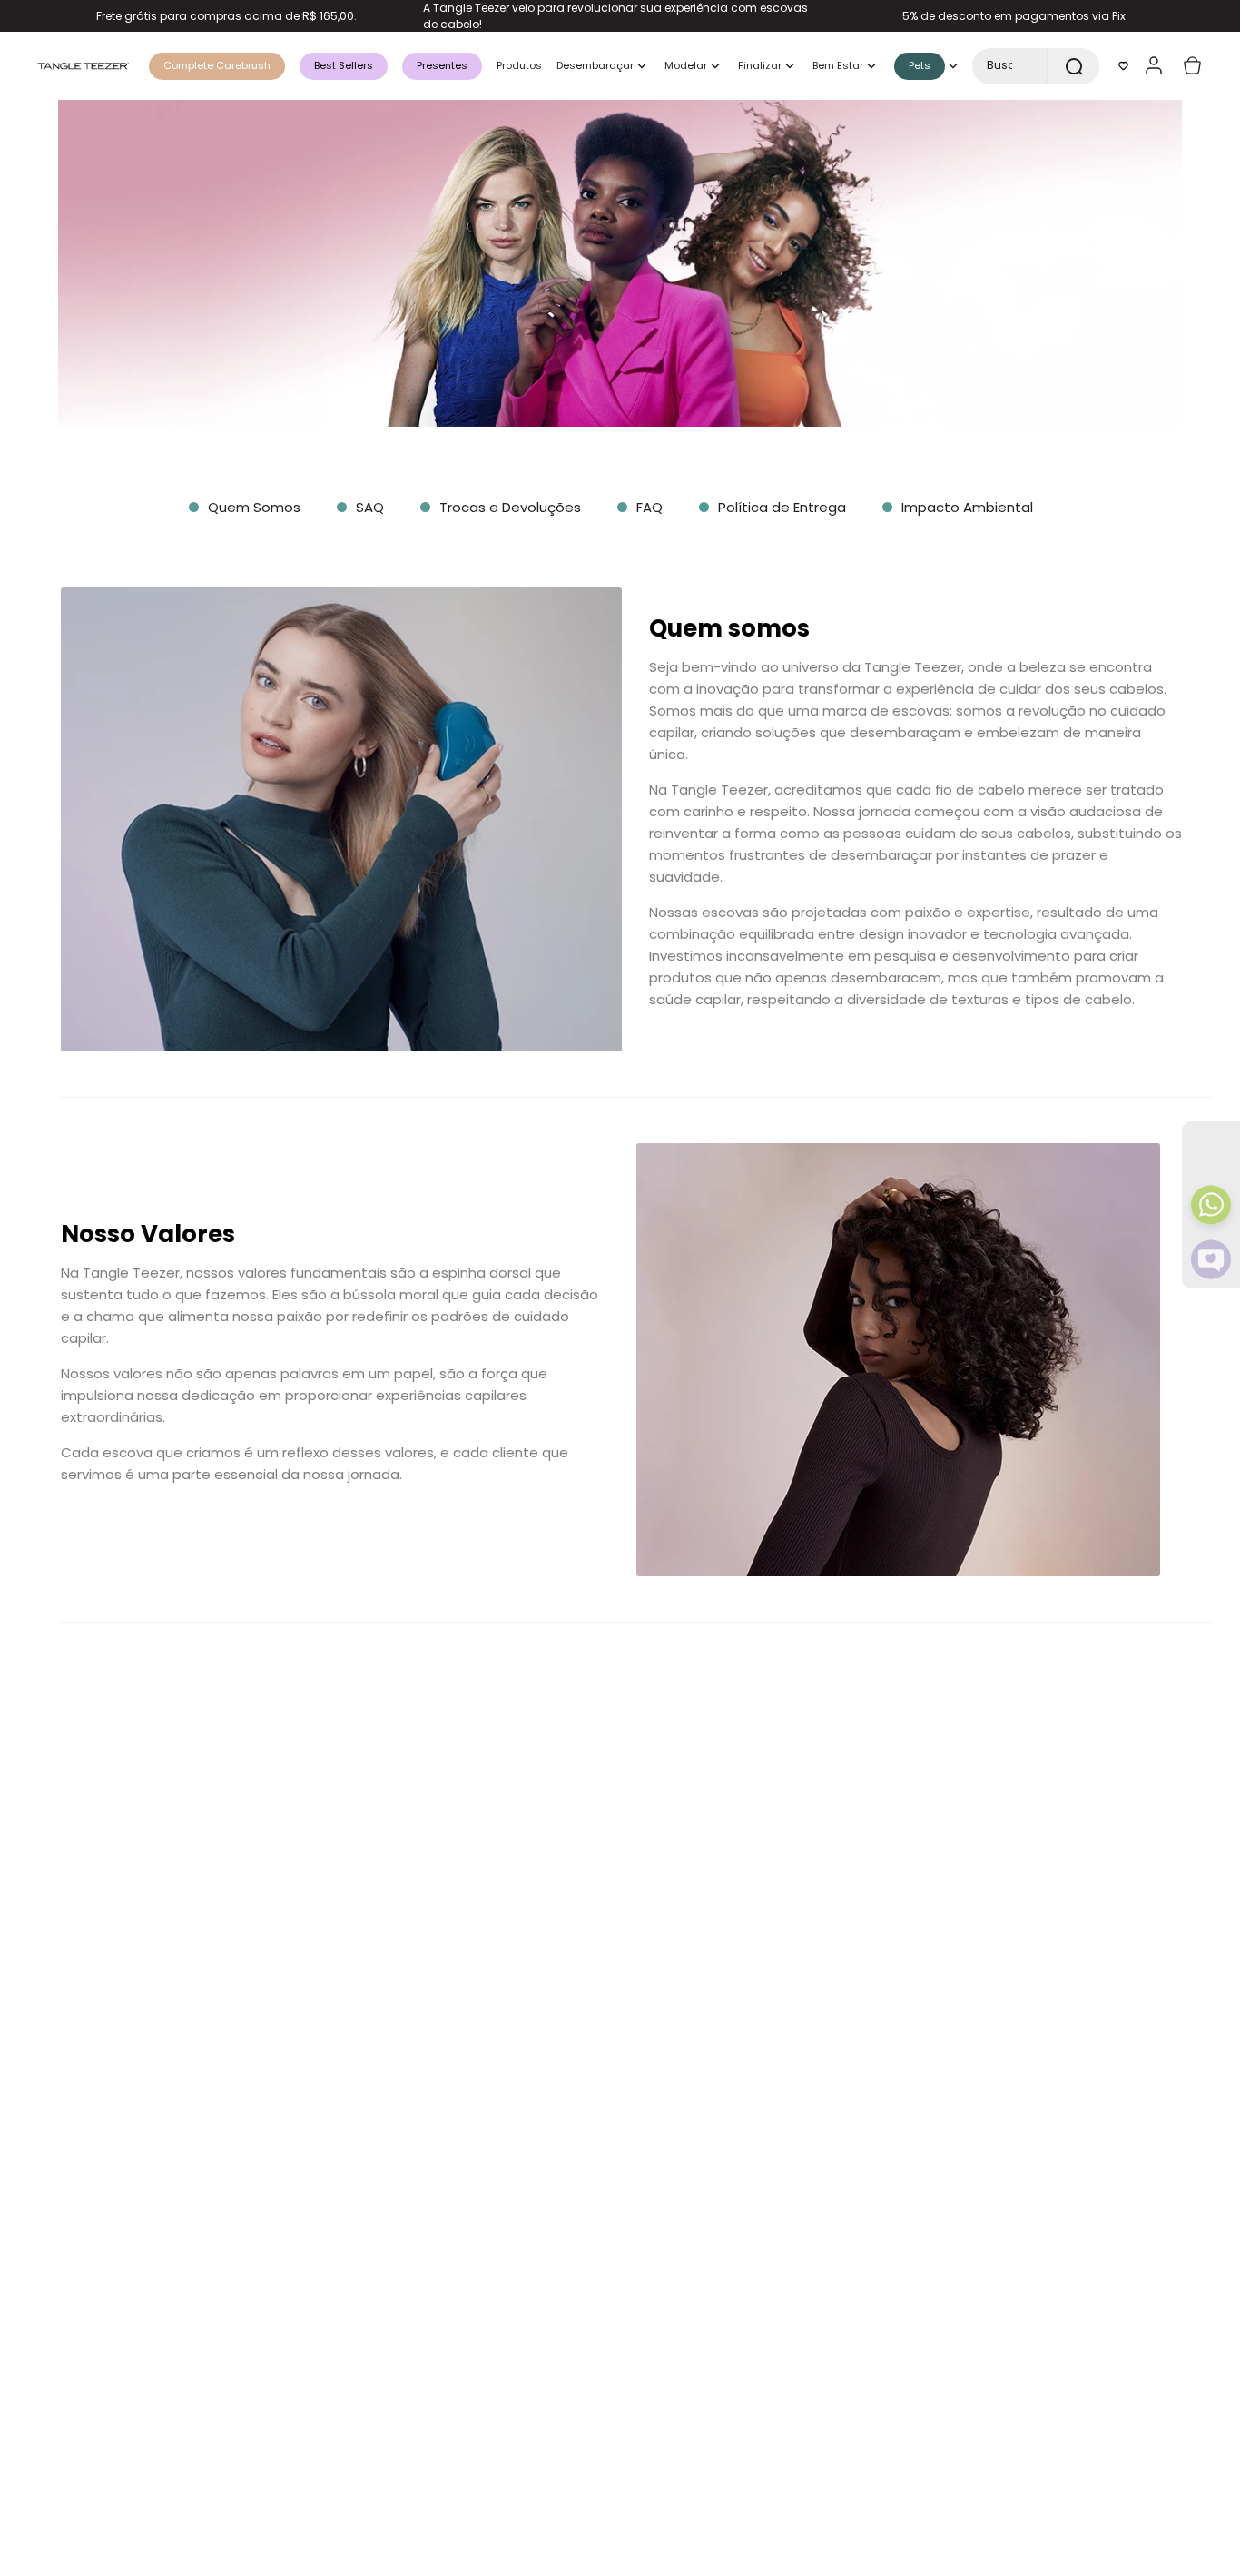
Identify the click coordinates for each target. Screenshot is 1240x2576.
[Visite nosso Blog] (1211, 1259)
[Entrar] (1156, 66)
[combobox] (1036, 66)
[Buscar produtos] (1074, 66)
